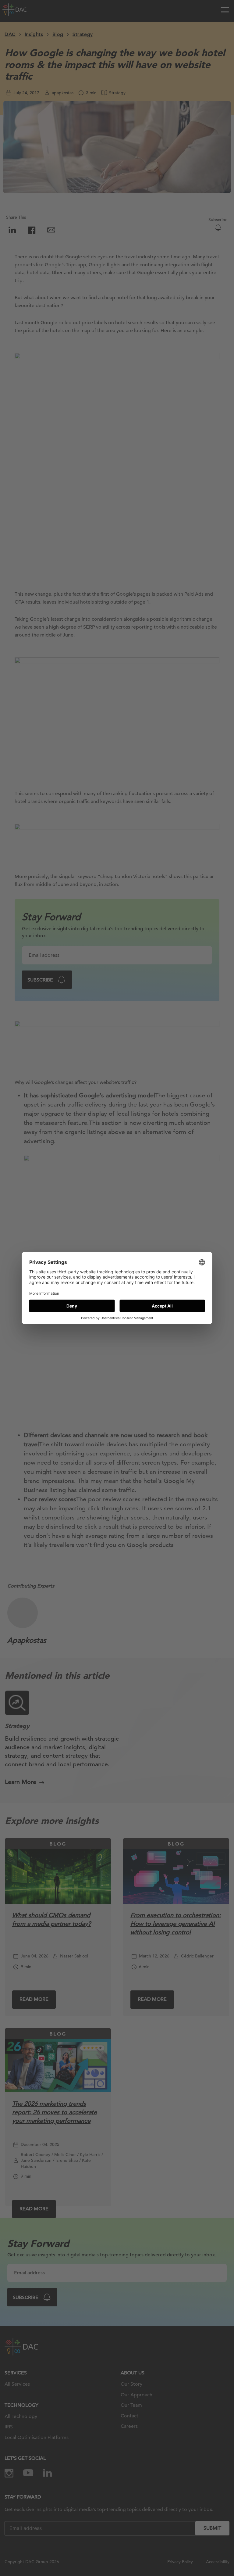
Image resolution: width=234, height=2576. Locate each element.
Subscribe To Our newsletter (157, 2551)
